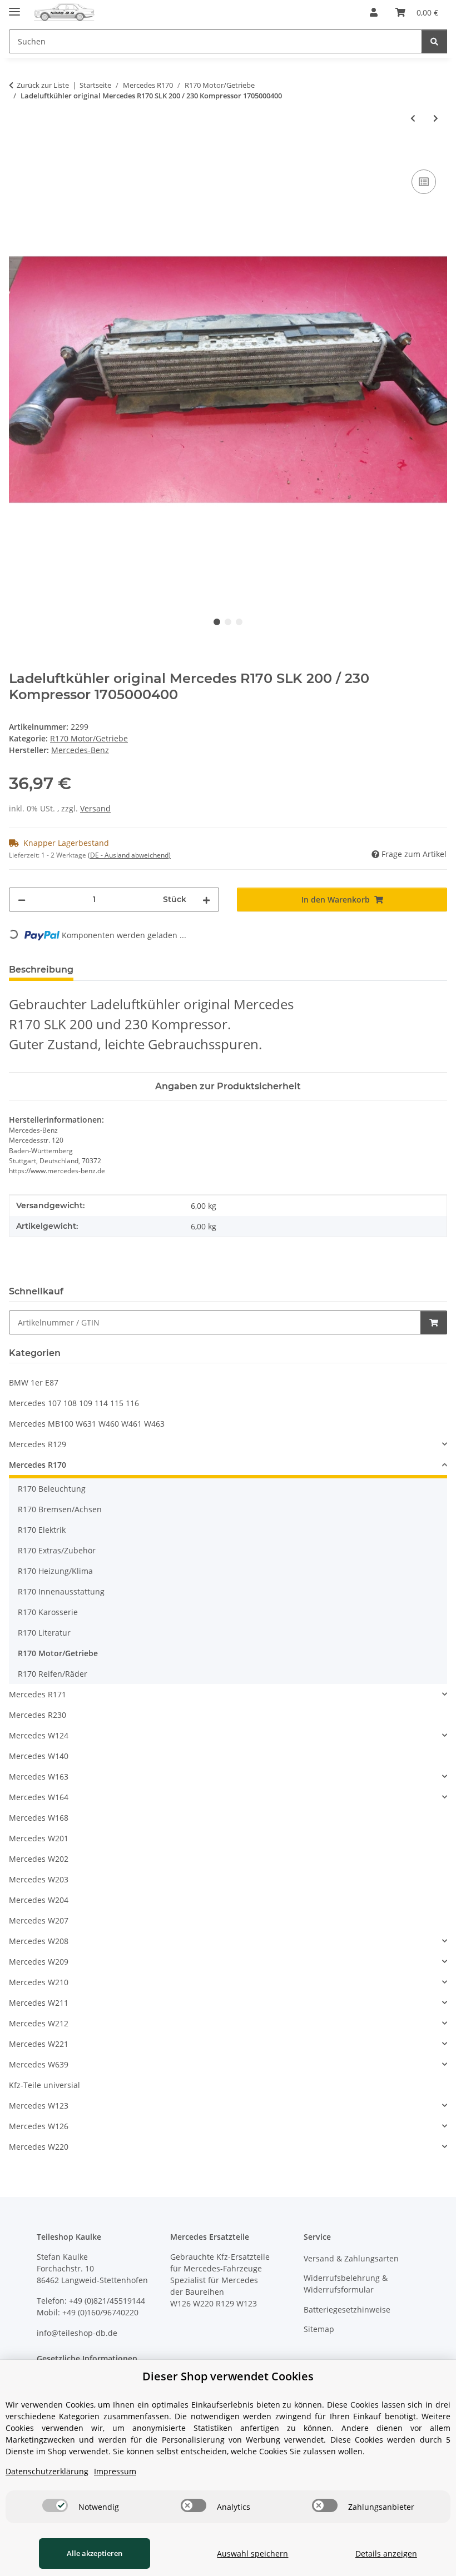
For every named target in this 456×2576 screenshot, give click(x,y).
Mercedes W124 (39, 1735)
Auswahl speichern (252, 2553)
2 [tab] (228, 622)
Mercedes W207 (39, 1920)
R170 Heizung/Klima (55, 1571)
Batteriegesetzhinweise (347, 2310)
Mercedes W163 (39, 1777)
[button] (374, 12)
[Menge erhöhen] (206, 900)
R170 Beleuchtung (52, 1489)
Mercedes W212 (39, 2023)
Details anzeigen (386, 2553)
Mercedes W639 (39, 2064)
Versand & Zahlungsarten (351, 2258)
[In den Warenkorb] (18, 155)
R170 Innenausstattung (61, 1591)
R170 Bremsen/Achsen (60, 1509)
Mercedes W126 (39, 2126)
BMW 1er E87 (34, 1382)
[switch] (55, 2505)
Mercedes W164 (39, 1797)
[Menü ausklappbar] (14, 7)
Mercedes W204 (39, 1900)
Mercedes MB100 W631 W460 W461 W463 (87, 1424)
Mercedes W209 (39, 1962)
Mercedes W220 (39, 2147)
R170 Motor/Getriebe (89, 738)
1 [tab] (217, 622)
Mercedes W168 (39, 1818)
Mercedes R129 (38, 1444)
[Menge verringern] (22, 900)
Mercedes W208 (39, 1941)
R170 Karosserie (48, 1612)
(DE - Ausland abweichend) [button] (129, 855)
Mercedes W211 (39, 2003)
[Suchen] (434, 41)
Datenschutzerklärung (47, 2471)
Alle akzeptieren (95, 2553)
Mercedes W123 (39, 2106)
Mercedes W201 (39, 1838)
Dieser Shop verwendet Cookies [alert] (228, 2376)
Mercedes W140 (39, 1756)
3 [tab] (239, 622)
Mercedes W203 (39, 1879)
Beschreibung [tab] (41, 970)
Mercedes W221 (39, 2044)
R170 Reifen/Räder (53, 1674)
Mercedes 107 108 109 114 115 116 (74, 1403)
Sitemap (319, 2329)
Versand (95, 808)
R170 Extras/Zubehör (57, 1550)
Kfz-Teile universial (44, 2085)
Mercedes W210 (39, 1982)
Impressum (115, 2471)
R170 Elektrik (42, 1530)
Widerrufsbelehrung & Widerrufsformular (346, 2284)
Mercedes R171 (38, 1694)
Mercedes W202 (39, 1859)
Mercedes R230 (38, 1715)
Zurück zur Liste (43, 85)
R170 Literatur (44, 1633)
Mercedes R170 (38, 1465)
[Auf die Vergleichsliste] (424, 182)
